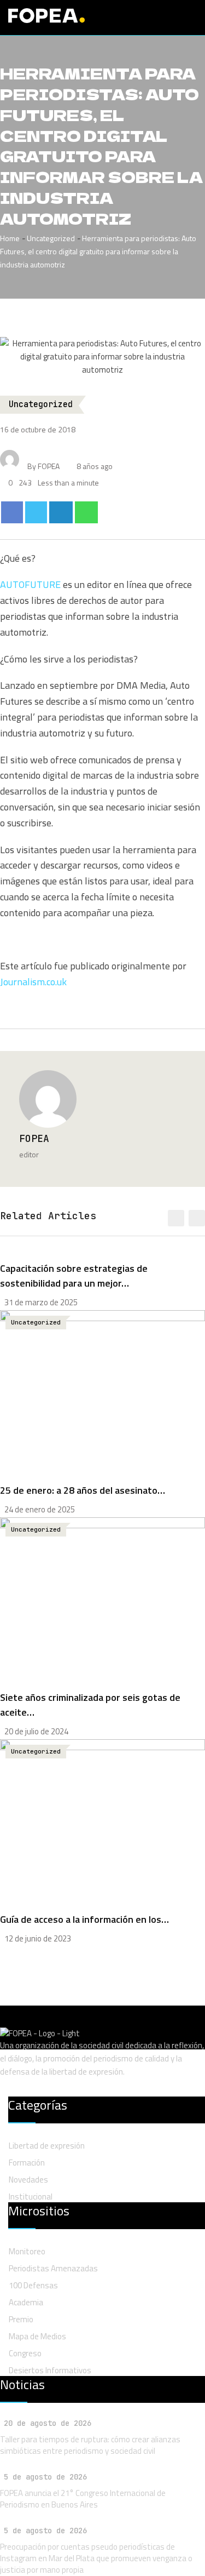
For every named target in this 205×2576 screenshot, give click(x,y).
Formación (27, 2163)
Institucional (31, 2197)
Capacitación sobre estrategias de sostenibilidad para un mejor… (74, 1276)
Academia (26, 2302)
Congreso (25, 2353)
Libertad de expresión (47, 2146)
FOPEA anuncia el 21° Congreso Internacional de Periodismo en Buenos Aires (83, 2499)
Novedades (28, 2180)
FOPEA (34, 1138)
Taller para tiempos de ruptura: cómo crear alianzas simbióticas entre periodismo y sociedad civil (90, 2445)
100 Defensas (33, 2285)
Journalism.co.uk (33, 982)
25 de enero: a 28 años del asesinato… (83, 1490)
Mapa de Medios (37, 2336)
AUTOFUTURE (30, 584)
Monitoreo (27, 2251)
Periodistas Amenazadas (53, 2268)
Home (10, 238)
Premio (21, 2319)
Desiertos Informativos (50, 2370)
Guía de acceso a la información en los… (84, 1919)
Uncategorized (51, 238)
